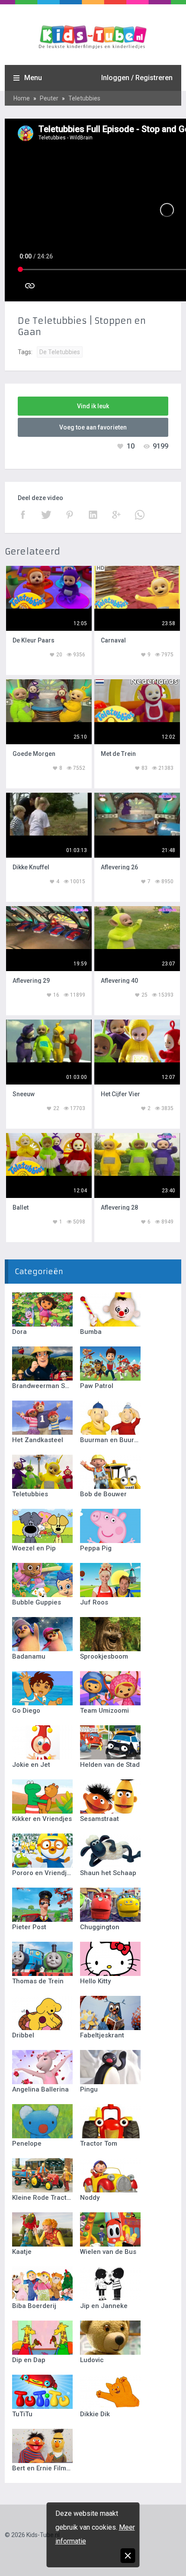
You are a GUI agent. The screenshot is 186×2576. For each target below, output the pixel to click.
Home (22, 98)
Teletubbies (84, 98)
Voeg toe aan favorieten (93, 427)
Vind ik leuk (93, 406)
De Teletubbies (60, 352)
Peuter (49, 98)
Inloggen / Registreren (137, 78)
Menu (33, 78)
